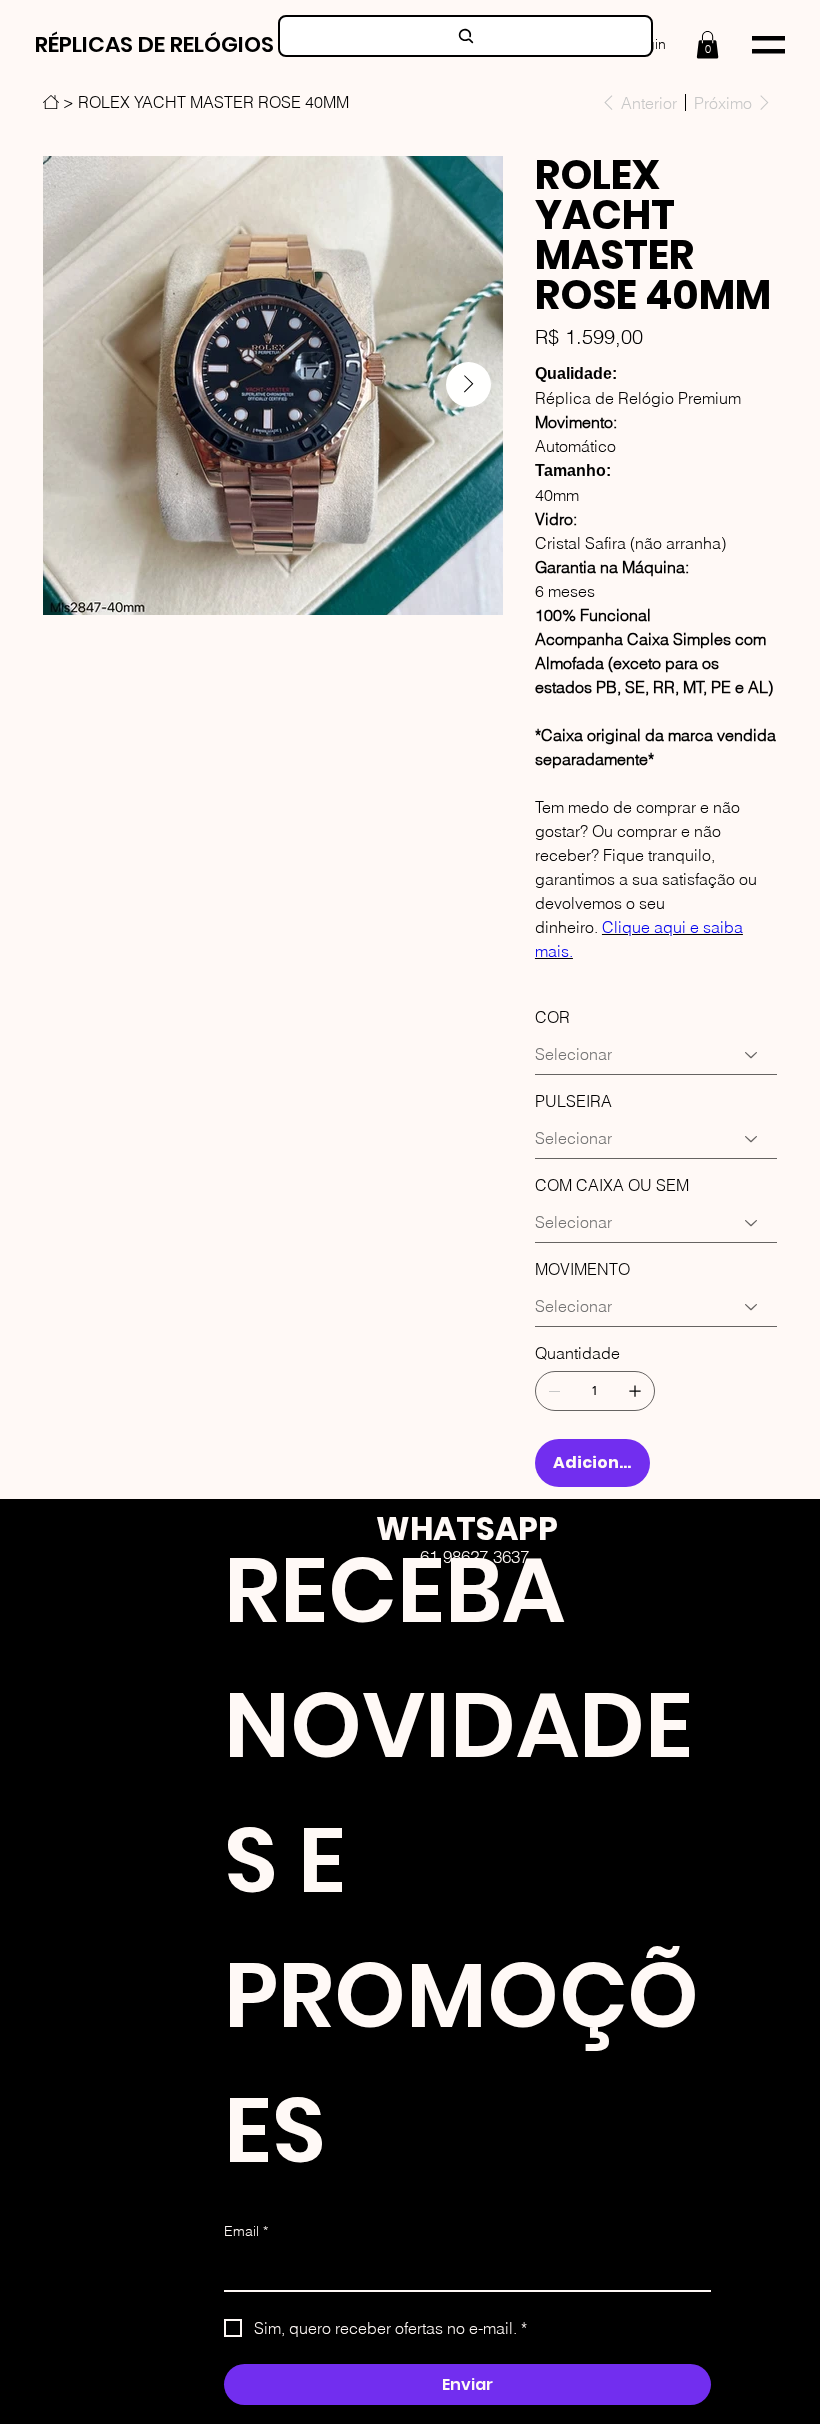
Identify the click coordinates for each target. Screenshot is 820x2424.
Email (246, 2231)
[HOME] (51, 102)
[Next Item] (468, 384)
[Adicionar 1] (635, 1391)
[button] (707, 44)
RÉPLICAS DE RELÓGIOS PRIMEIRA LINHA (238, 44)
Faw (503, 1655)
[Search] (465, 36)
